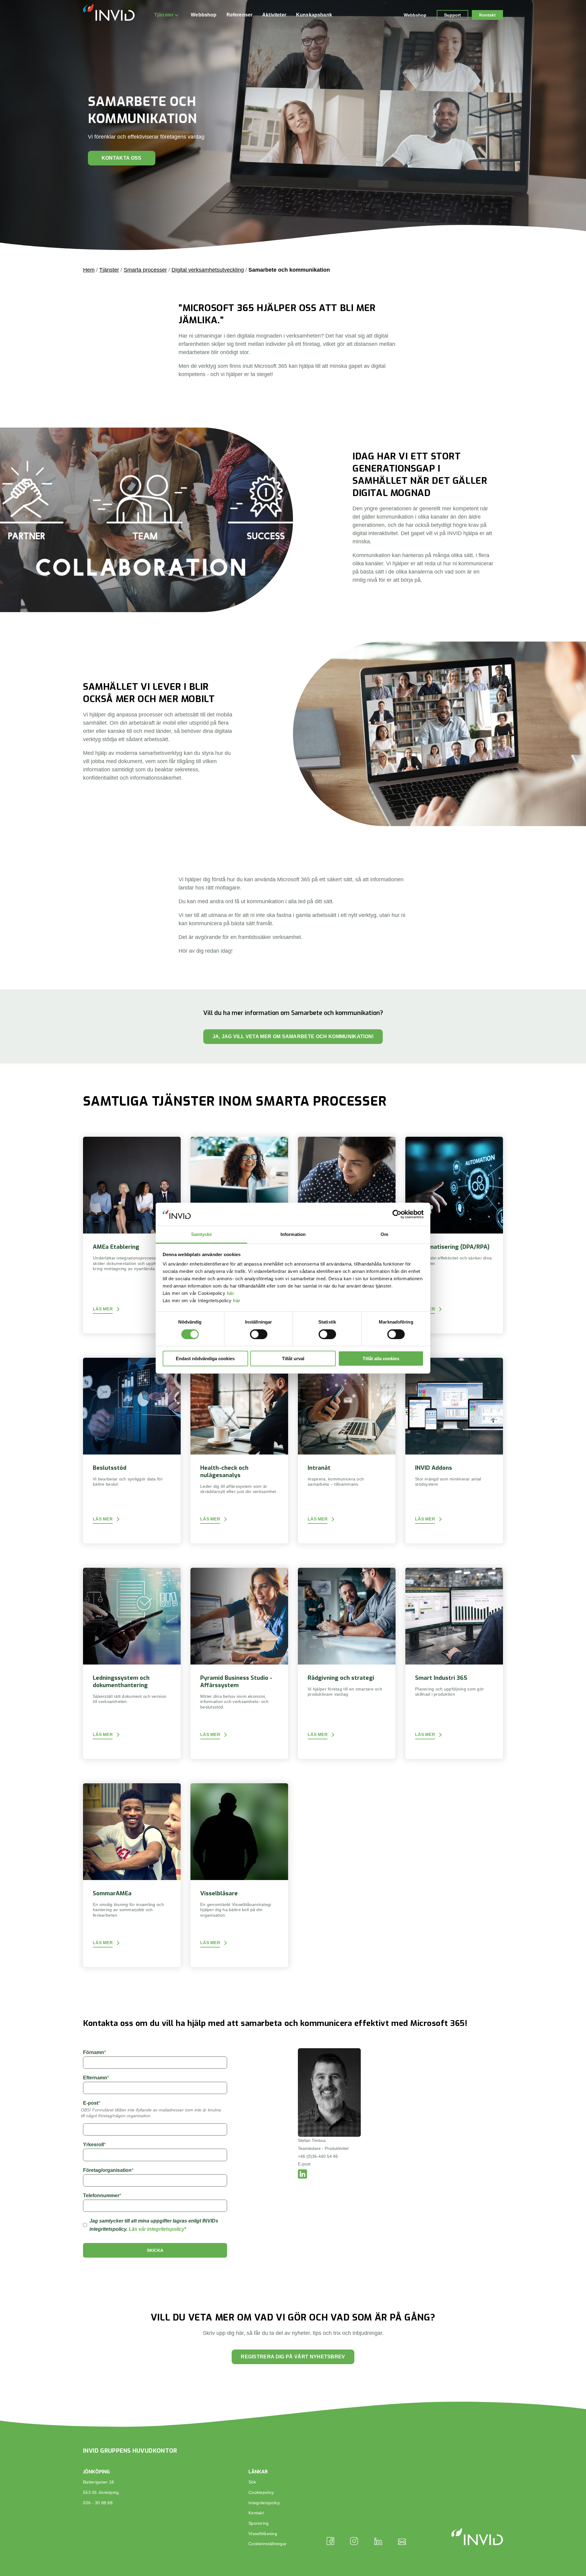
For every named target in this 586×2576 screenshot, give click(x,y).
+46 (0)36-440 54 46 (318, 2156)
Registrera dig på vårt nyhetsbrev (293, 2357)
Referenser (240, 15)
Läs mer (103, 1309)
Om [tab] (384, 1234)
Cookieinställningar (268, 2544)
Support (452, 15)
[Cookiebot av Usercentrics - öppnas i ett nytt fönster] (397, 1214)
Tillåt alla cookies (381, 1359)
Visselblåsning (263, 2534)
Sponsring (259, 2523)
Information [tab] (293, 1234)
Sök (252, 2482)
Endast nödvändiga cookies (205, 1359)
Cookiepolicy (261, 2492)
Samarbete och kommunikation (289, 270)
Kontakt (487, 15)
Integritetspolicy (264, 2503)
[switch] (259, 1334)
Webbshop (204, 15)
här (231, 1293)
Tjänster (164, 15)
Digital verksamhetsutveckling (208, 270)
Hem (89, 270)
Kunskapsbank (314, 15)
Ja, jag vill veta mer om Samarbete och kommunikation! (293, 1036)
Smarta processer (145, 270)
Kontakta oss (122, 158)
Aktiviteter (274, 15)
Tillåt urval (293, 1359)
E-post (304, 2164)
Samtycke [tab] (202, 1234)
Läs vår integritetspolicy (157, 2229)
